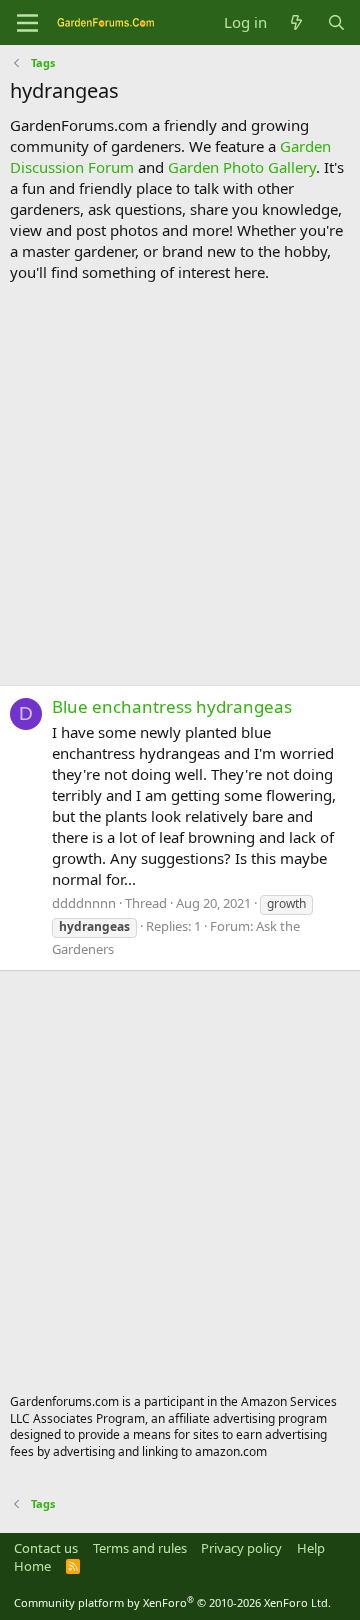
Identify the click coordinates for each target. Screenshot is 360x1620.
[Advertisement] (180, 484)
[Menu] (27, 23)
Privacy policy (241, 1548)
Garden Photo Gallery (242, 167)
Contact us (46, 1548)
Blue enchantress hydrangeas (172, 706)
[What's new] (296, 22)
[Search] (336, 22)
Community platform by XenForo (172, 1602)
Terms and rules (140, 1548)
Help (311, 1548)
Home (32, 1566)
